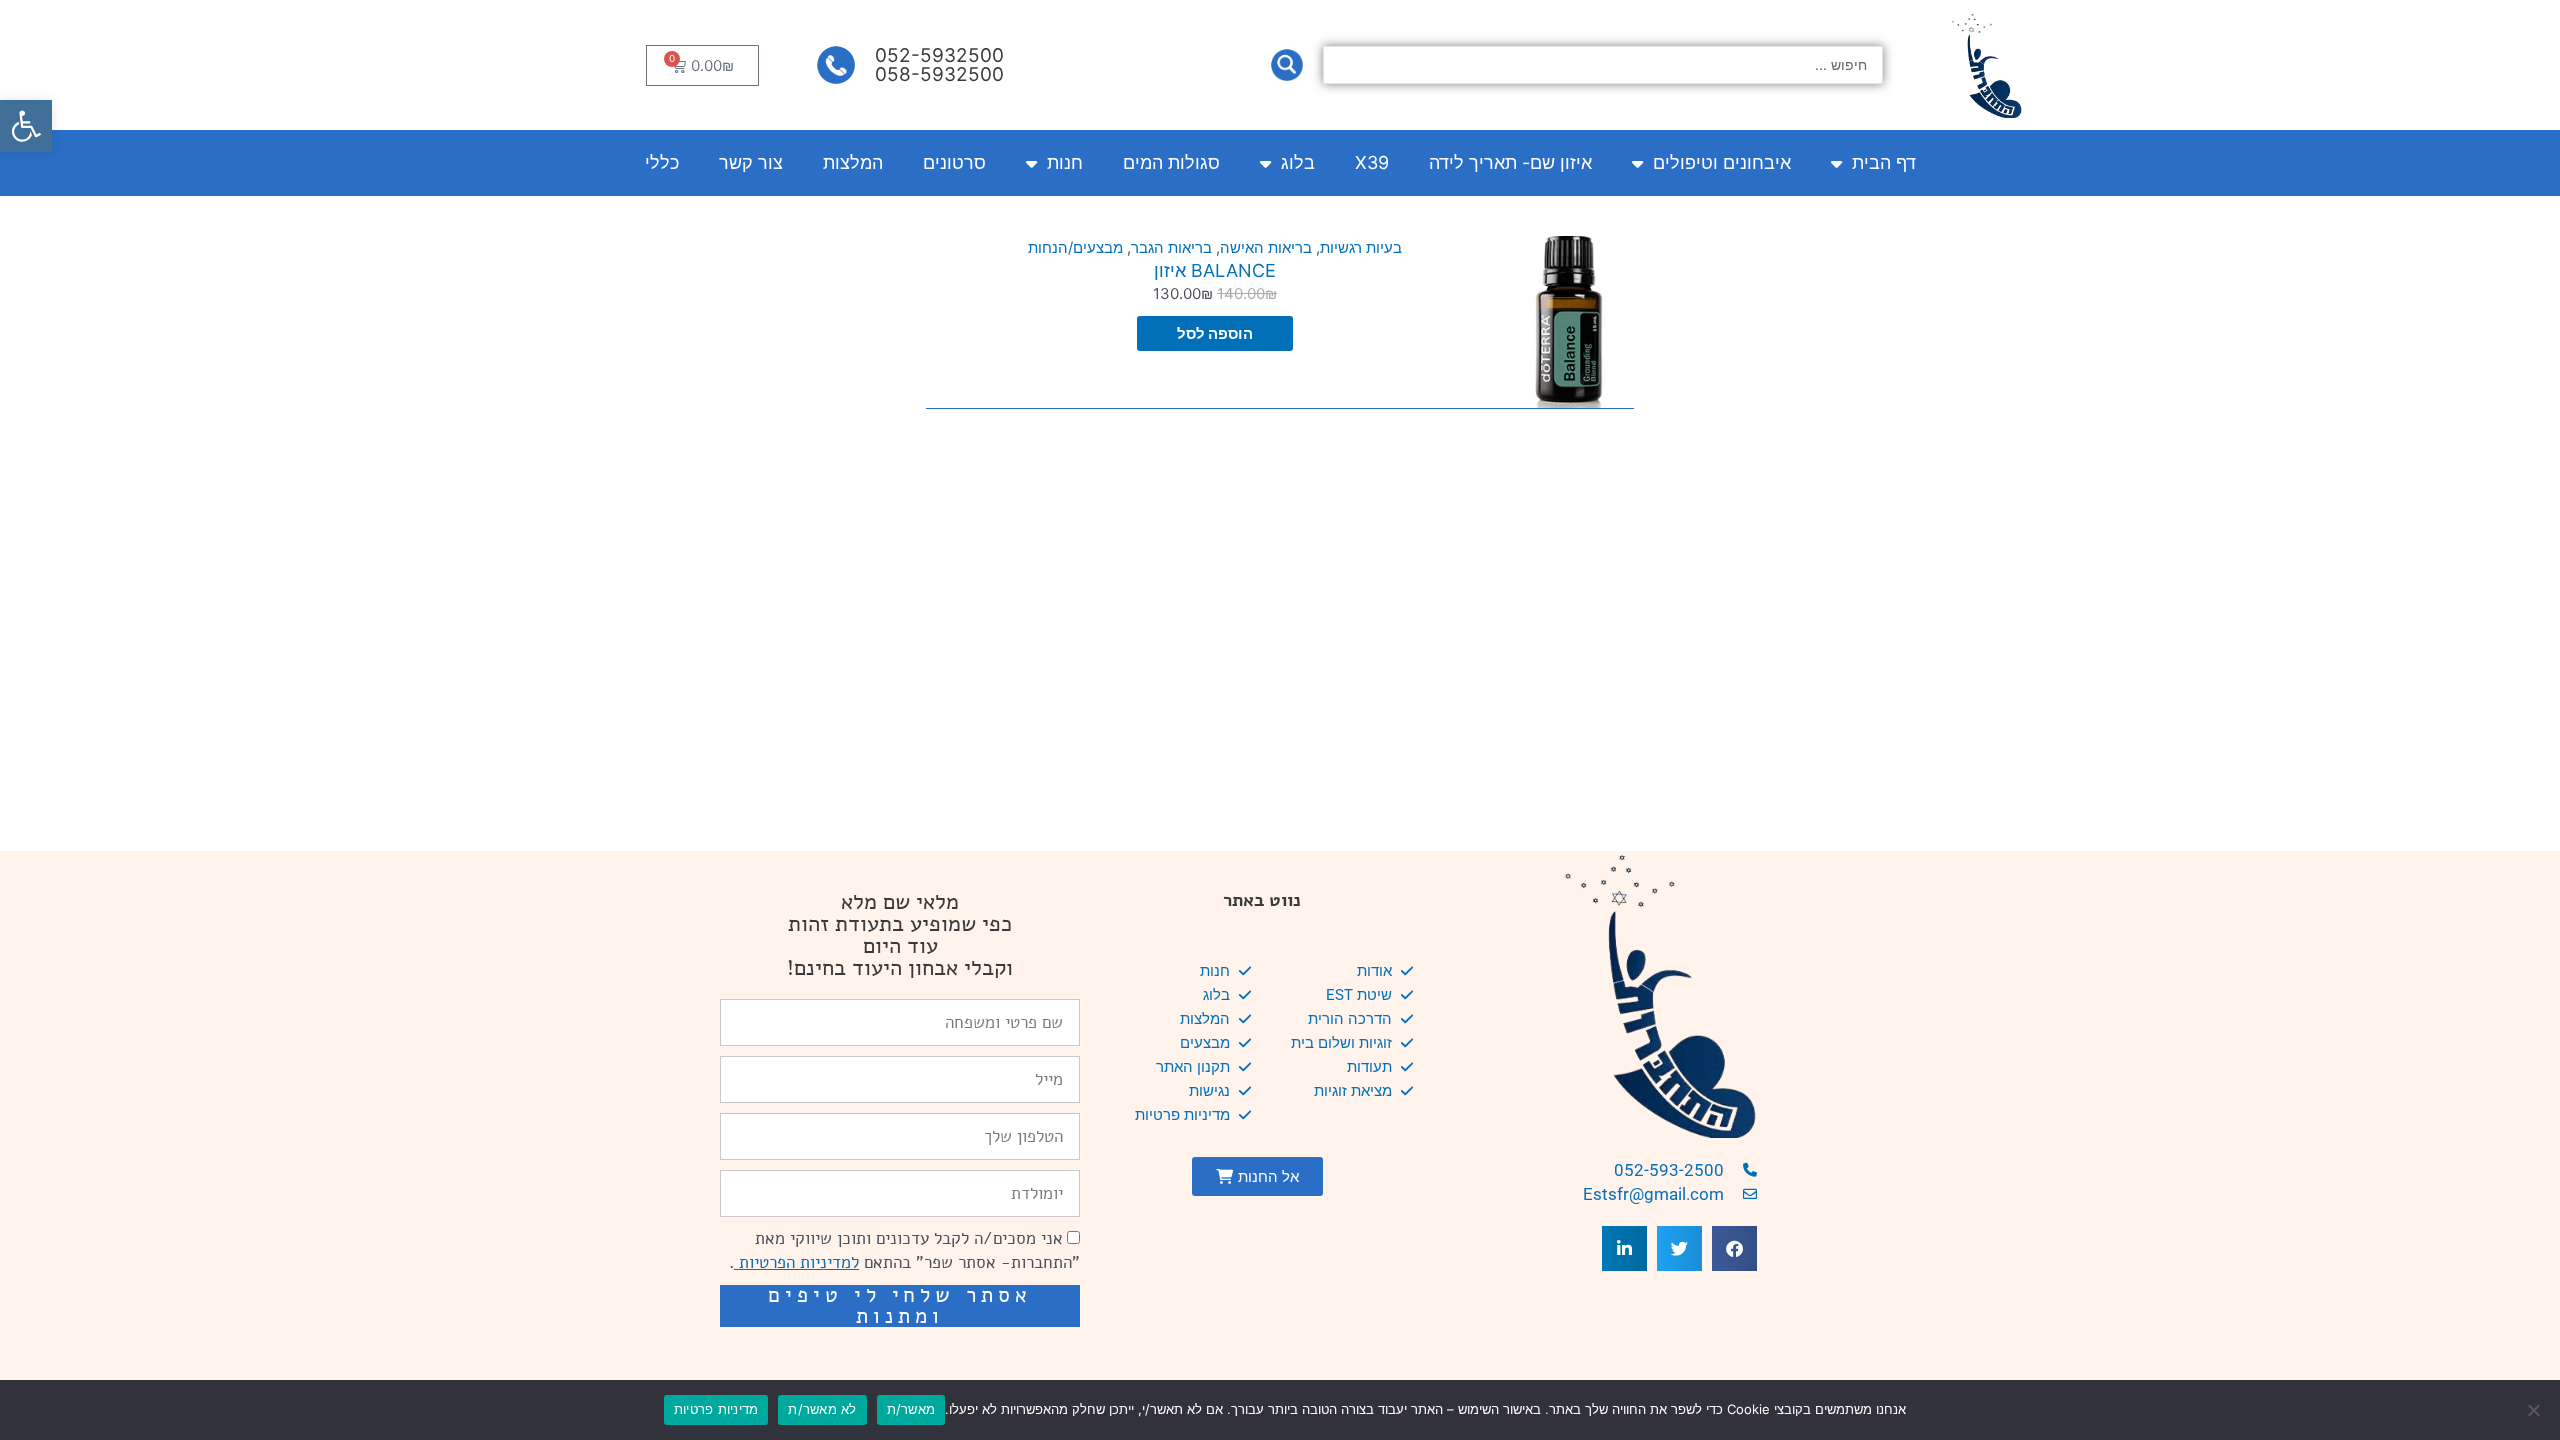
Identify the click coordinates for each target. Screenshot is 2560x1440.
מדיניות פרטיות (716, 1409)
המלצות (853, 162)
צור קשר (751, 162)
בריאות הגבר (1171, 247)
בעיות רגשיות (1361, 247)
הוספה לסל (1215, 333)
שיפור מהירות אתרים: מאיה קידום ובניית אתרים (910, 1355)
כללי (662, 162)
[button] (26, 126)
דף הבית (1884, 162)
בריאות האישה (1266, 247)
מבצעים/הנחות (1075, 247)
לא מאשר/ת (822, 1409)
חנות (1065, 162)
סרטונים (954, 162)
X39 (1372, 162)
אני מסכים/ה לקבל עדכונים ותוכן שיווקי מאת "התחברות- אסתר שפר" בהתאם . (904, 1250)
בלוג (1298, 162)
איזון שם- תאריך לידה (1510, 162)
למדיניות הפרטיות (796, 1262)
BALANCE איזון (1215, 270)
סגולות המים (1171, 162)
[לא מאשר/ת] (2535, 1410)
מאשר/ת (911, 1409)
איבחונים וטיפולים (1722, 162)
